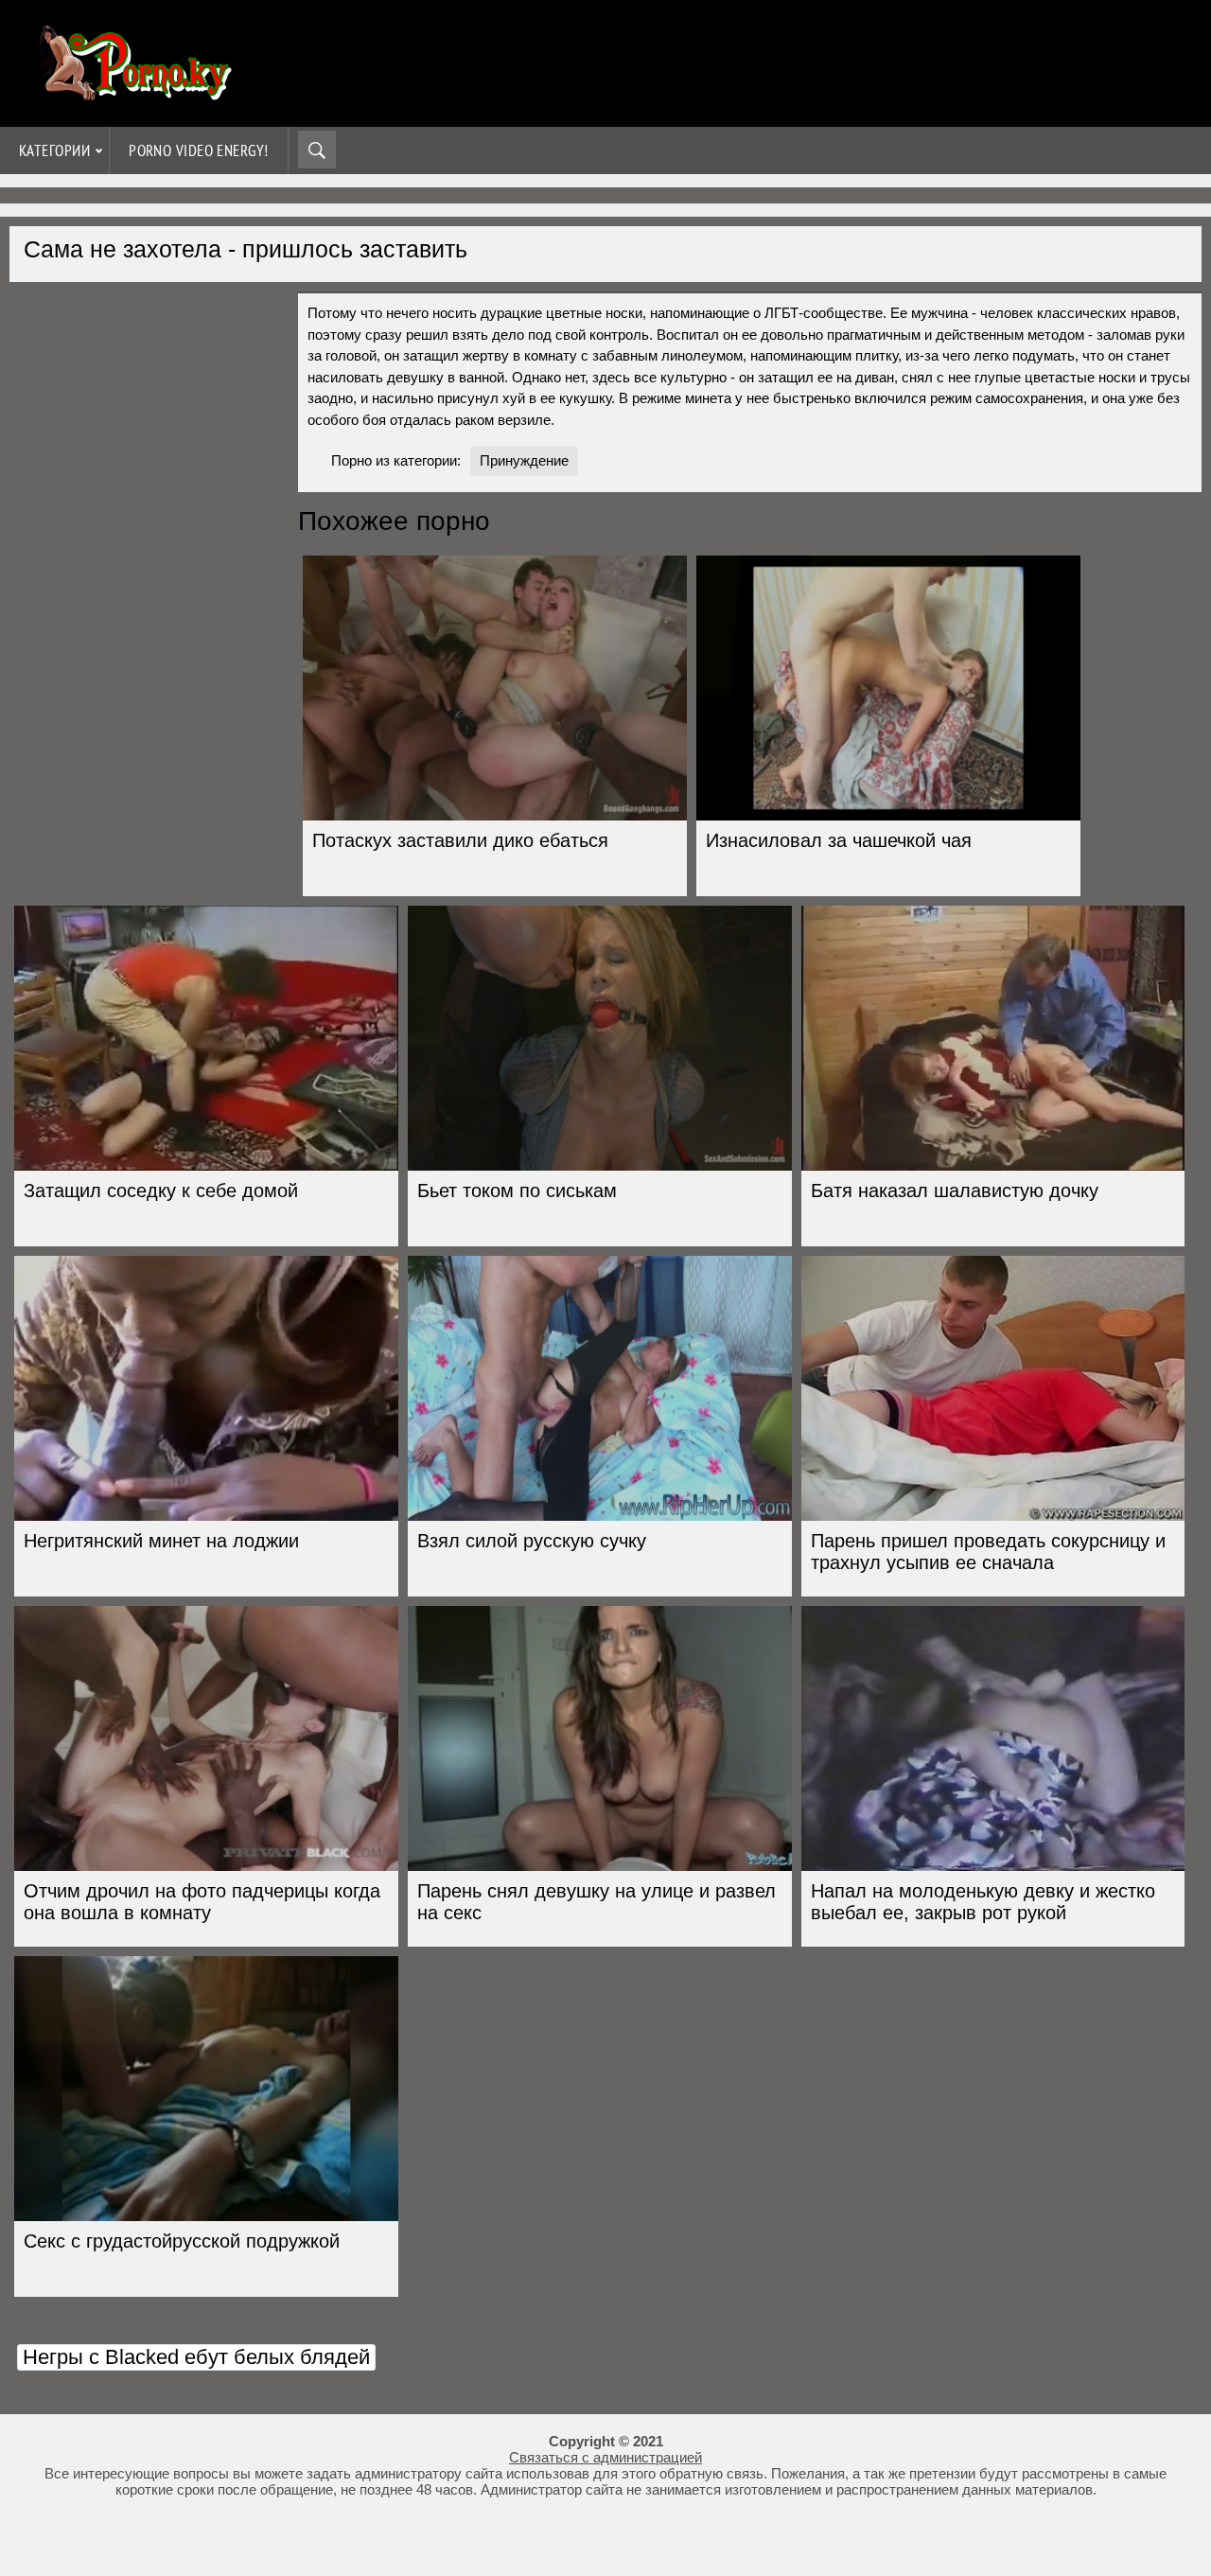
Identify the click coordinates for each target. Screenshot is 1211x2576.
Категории (54, 150)
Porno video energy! (199, 150)
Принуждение (524, 460)
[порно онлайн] (132, 92)
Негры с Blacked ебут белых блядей (196, 2357)
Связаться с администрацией (605, 2457)
